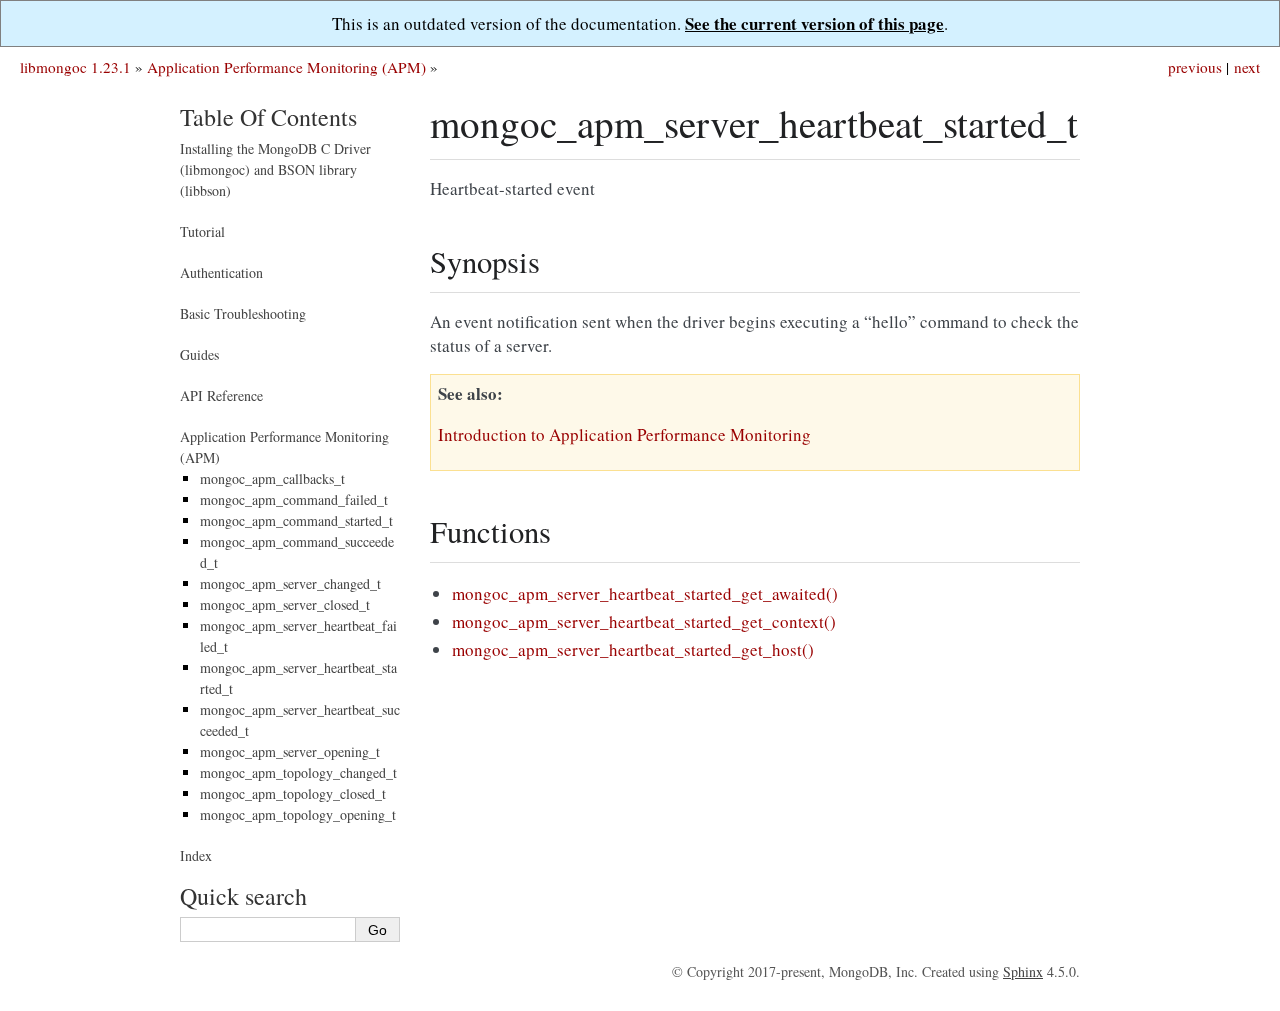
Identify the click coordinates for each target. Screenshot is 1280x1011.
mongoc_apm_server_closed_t (285, 604)
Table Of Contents (268, 117)
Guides (199, 354)
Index (196, 855)
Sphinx (1023, 971)
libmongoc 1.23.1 (75, 67)
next (1247, 67)
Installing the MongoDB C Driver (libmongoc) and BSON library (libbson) (275, 169)
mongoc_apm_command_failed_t (294, 499)
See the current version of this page (814, 23)
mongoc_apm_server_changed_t (290, 583)
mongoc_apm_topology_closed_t (293, 793)
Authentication (221, 272)
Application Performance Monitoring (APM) (286, 67)
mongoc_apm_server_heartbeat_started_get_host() (633, 649)
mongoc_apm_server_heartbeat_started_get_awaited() (645, 593)
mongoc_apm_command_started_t (296, 520)
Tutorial (202, 231)
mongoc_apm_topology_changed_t (298, 772)
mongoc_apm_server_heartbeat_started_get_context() (644, 621)
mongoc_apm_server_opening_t (290, 751)
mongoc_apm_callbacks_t (272, 478)
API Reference (221, 395)
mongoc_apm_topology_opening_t (298, 814)
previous (1195, 67)
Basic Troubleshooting (243, 313)
